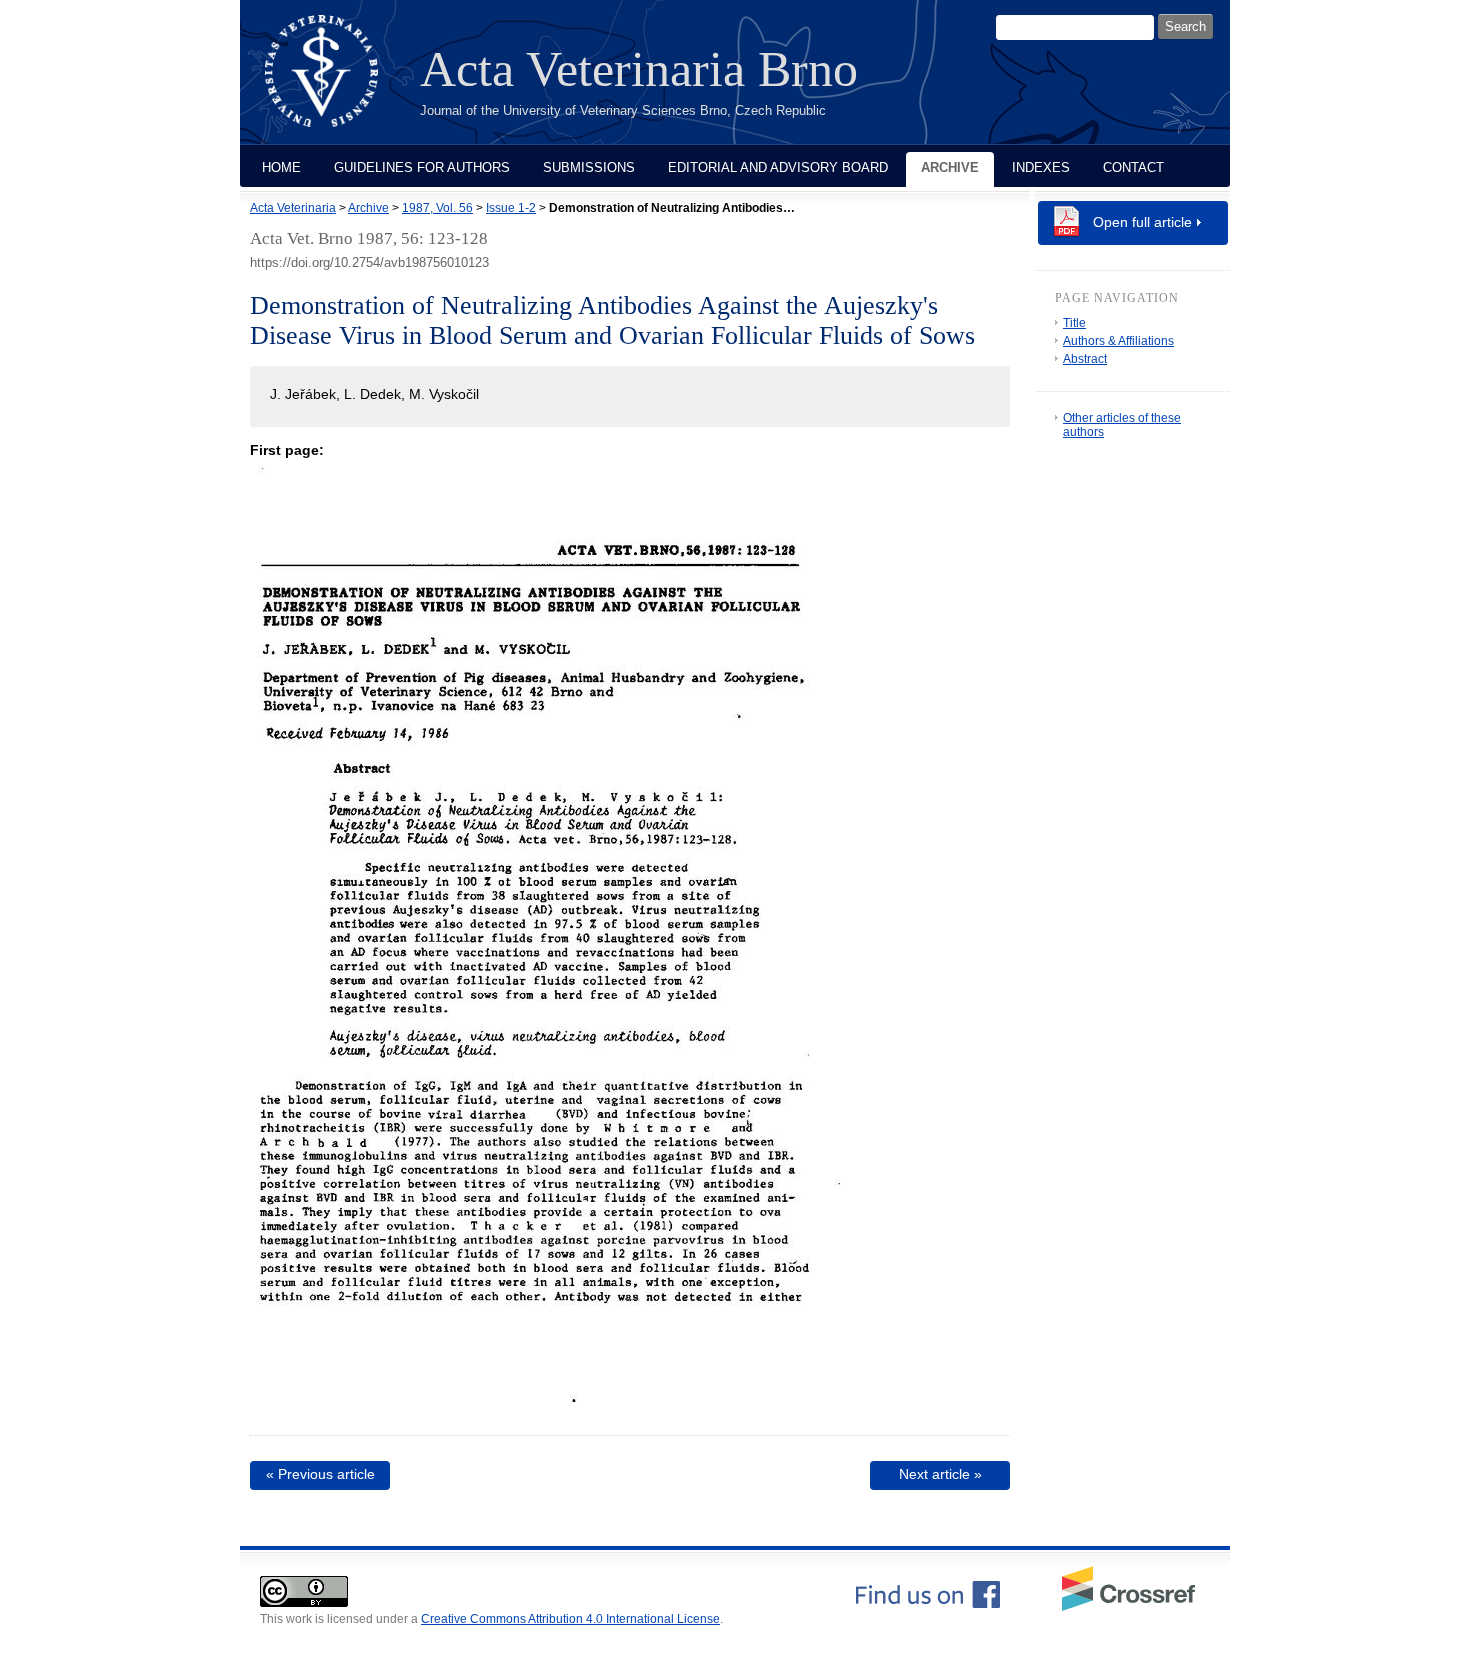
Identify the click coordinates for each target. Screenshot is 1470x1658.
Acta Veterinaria (293, 208)
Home (281, 167)
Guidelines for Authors (422, 167)
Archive (950, 167)
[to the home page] (336, 83)
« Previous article (320, 1474)
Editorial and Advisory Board (778, 167)
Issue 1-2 (511, 208)
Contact (1133, 167)
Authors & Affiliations (1118, 341)
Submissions (589, 167)
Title (1074, 323)
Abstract (1085, 359)
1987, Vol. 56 (437, 208)
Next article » (940, 1474)
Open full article (1142, 222)
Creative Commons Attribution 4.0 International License (570, 1619)
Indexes (1041, 167)
